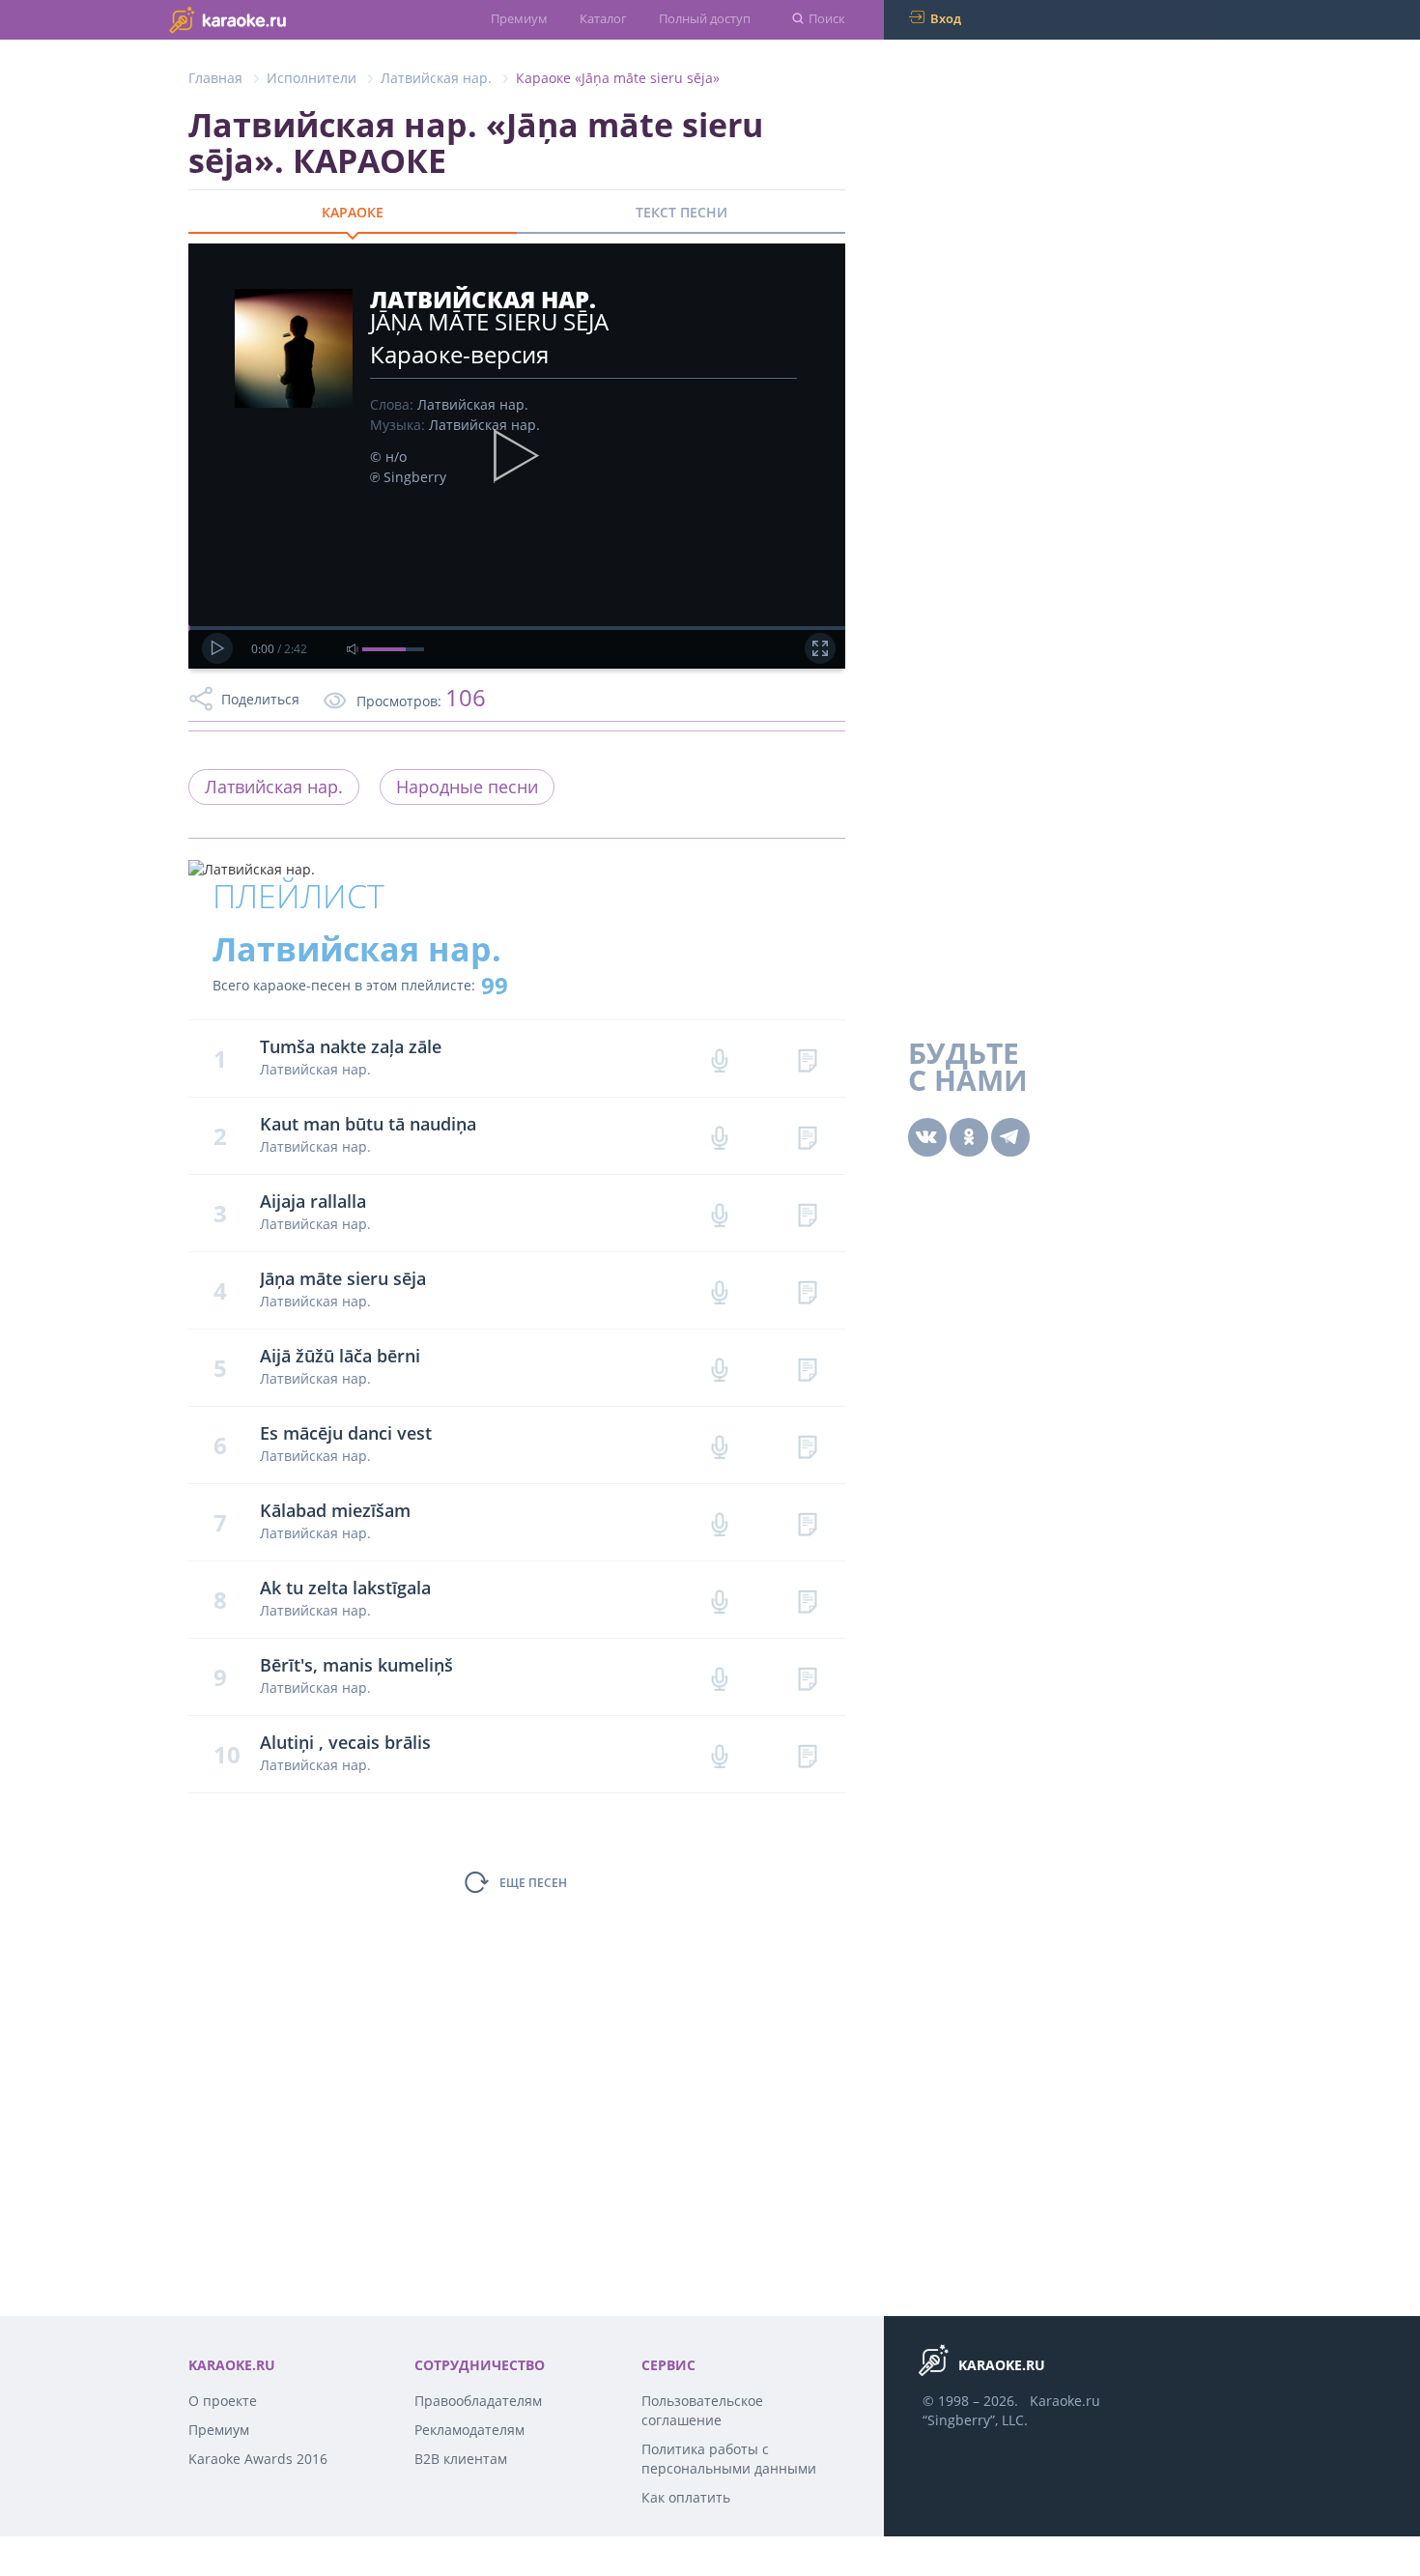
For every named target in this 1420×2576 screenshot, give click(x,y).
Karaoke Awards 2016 (258, 2459)
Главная (215, 78)
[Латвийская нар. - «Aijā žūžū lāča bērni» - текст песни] (807, 1368)
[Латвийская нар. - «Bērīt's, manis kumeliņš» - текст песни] (807, 1677)
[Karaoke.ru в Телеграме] (1010, 1137)
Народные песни (467, 787)
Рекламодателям (469, 2430)
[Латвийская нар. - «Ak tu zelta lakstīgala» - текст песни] (807, 1600)
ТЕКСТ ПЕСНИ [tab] (682, 212)
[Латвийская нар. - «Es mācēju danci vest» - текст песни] (807, 1445)
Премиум (519, 18)
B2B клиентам (461, 2459)
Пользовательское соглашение (702, 2410)
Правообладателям (478, 2401)
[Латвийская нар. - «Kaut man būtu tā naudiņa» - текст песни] (807, 1136)
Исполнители (312, 78)
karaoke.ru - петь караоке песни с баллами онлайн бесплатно (266, 19)
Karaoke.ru (1065, 2401)
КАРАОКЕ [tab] (353, 212)
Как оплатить (686, 2497)
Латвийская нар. (436, 78)
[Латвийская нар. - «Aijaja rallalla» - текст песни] (807, 1213)
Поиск (827, 18)
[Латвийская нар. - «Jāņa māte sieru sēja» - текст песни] (807, 1290)
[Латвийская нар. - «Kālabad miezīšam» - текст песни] (807, 1522)
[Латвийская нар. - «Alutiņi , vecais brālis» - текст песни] (807, 1754)
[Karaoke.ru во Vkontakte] (927, 1137)
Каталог (603, 18)
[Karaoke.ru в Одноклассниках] (969, 1137)
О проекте (223, 2401)
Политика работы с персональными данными (729, 2459)
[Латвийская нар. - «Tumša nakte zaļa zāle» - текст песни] (807, 1059)
